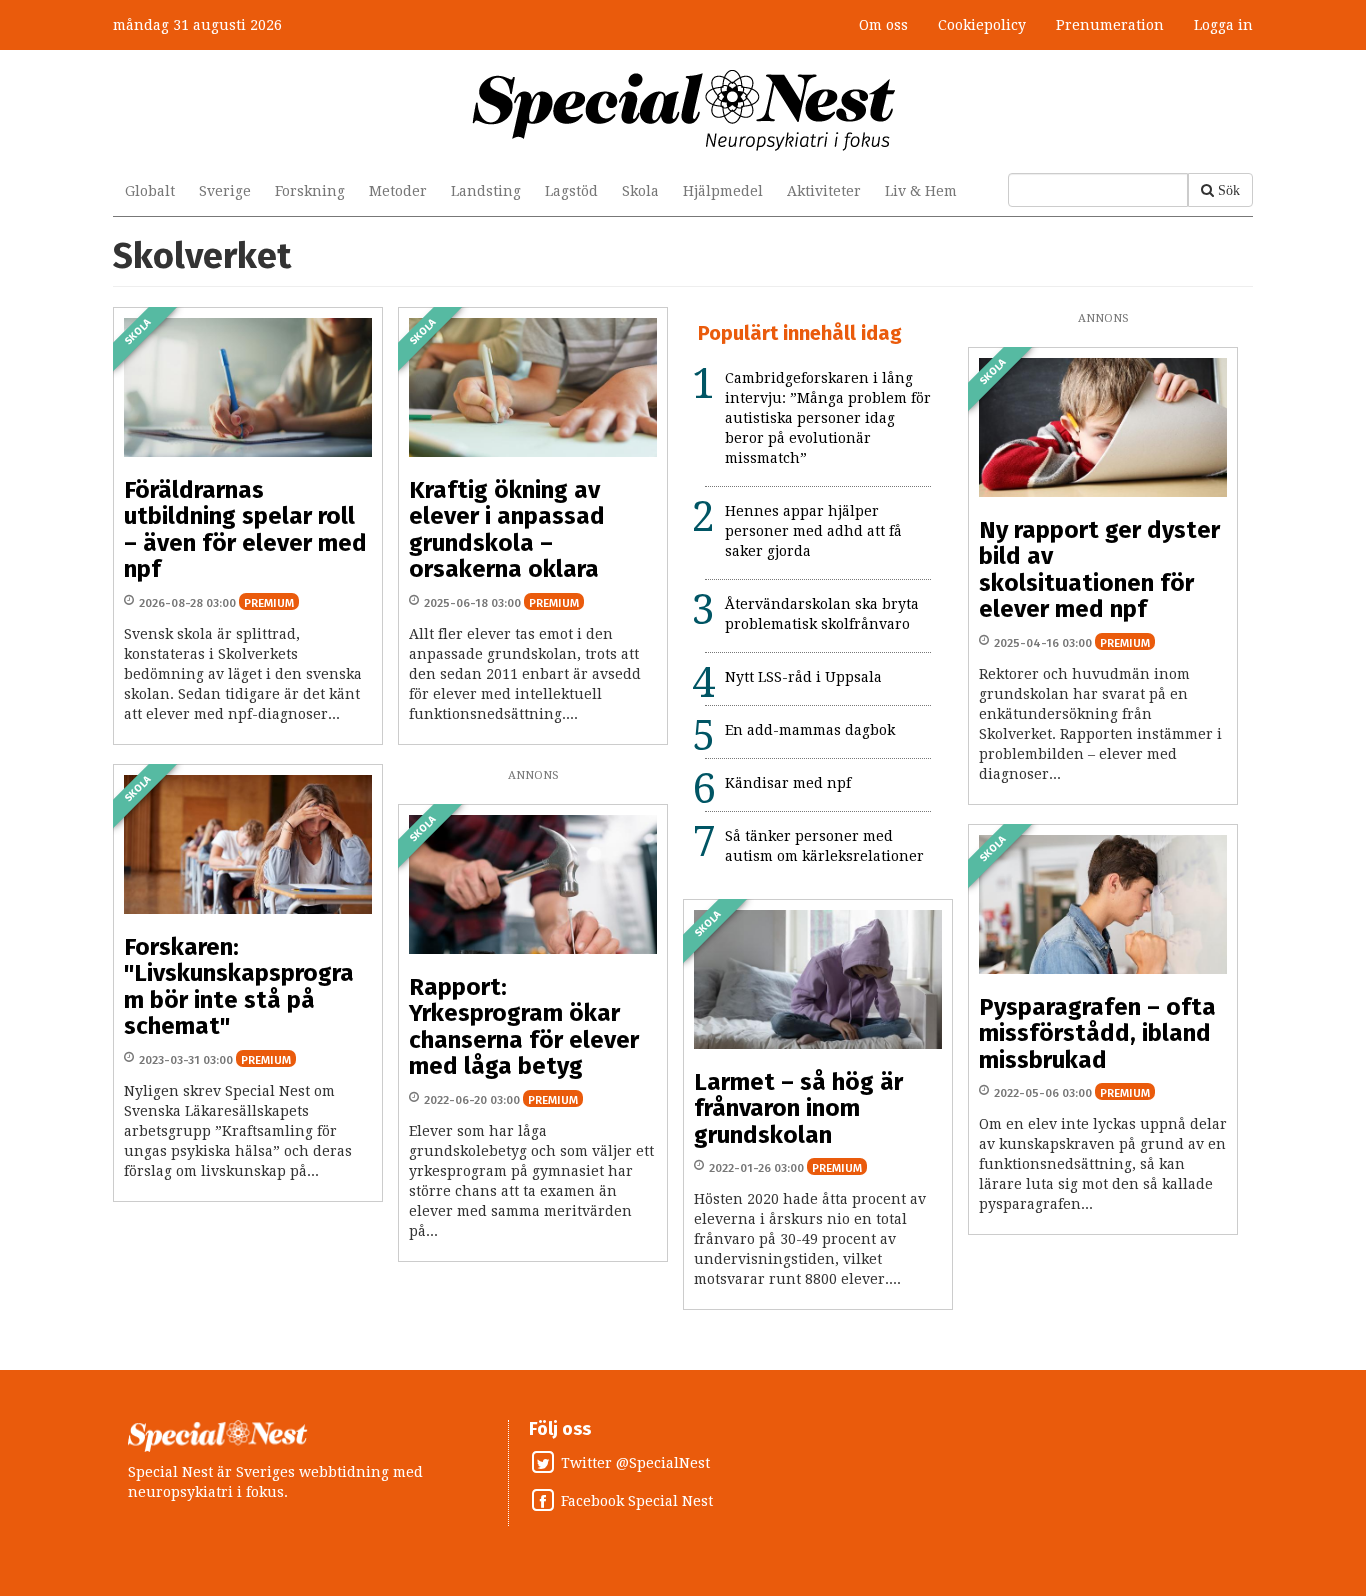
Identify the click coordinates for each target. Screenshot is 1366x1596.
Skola (640, 191)
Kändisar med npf (788, 783)
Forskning (310, 191)
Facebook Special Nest (637, 1501)
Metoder (398, 191)
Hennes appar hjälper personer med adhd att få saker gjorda (813, 531)
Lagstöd (571, 191)
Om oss (883, 25)
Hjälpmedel (723, 191)
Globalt (150, 191)
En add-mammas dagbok (810, 730)
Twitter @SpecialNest (635, 1463)
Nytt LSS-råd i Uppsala (803, 677)
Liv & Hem (921, 191)
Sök (1229, 190)
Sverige (225, 191)
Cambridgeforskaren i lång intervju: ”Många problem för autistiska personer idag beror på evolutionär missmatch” (828, 418)
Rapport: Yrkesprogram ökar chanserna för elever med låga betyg (524, 1026)
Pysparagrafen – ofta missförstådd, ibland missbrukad (1097, 1033)
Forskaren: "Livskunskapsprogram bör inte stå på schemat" (239, 986)
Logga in (1223, 25)
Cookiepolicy (982, 25)
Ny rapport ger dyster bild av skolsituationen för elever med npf (1099, 569)
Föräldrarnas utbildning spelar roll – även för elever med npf (245, 529)
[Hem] (683, 109)
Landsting (486, 191)
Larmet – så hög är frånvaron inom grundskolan (798, 1108)
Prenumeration (1110, 25)
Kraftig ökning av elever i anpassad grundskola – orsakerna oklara (507, 529)
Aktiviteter (824, 191)
